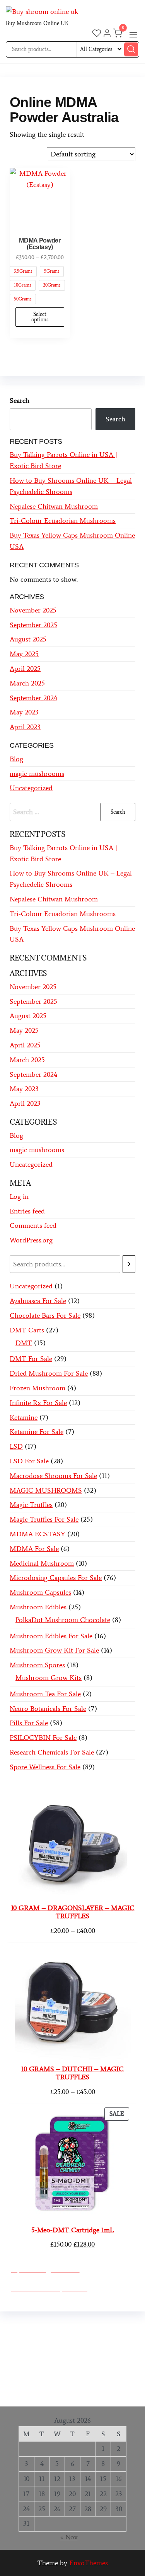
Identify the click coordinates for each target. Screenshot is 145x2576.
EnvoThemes (89, 2563)
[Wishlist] (97, 34)
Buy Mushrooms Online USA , (56, 2327)
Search (20, 400)
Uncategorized (31, 788)
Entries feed (27, 1211)
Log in (19, 1196)
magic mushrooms (37, 774)
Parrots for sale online (88, 2360)
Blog (16, 759)
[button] (133, 35)
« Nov (69, 2537)
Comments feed (33, 1225)
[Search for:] (72, 812)
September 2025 (33, 625)
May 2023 (24, 712)
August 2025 (28, 639)
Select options (40, 317)
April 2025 (25, 669)
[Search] (129, 1264)
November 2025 (33, 610)
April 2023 (25, 727)
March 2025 (27, 683)
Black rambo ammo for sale (75, 2382)
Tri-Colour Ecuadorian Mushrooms (63, 521)
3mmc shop (98, 2393)
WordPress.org (31, 1240)
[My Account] (107, 34)
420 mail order (67, 2349)
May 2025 (24, 654)
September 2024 (33, 698)
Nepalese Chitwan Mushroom (54, 506)
